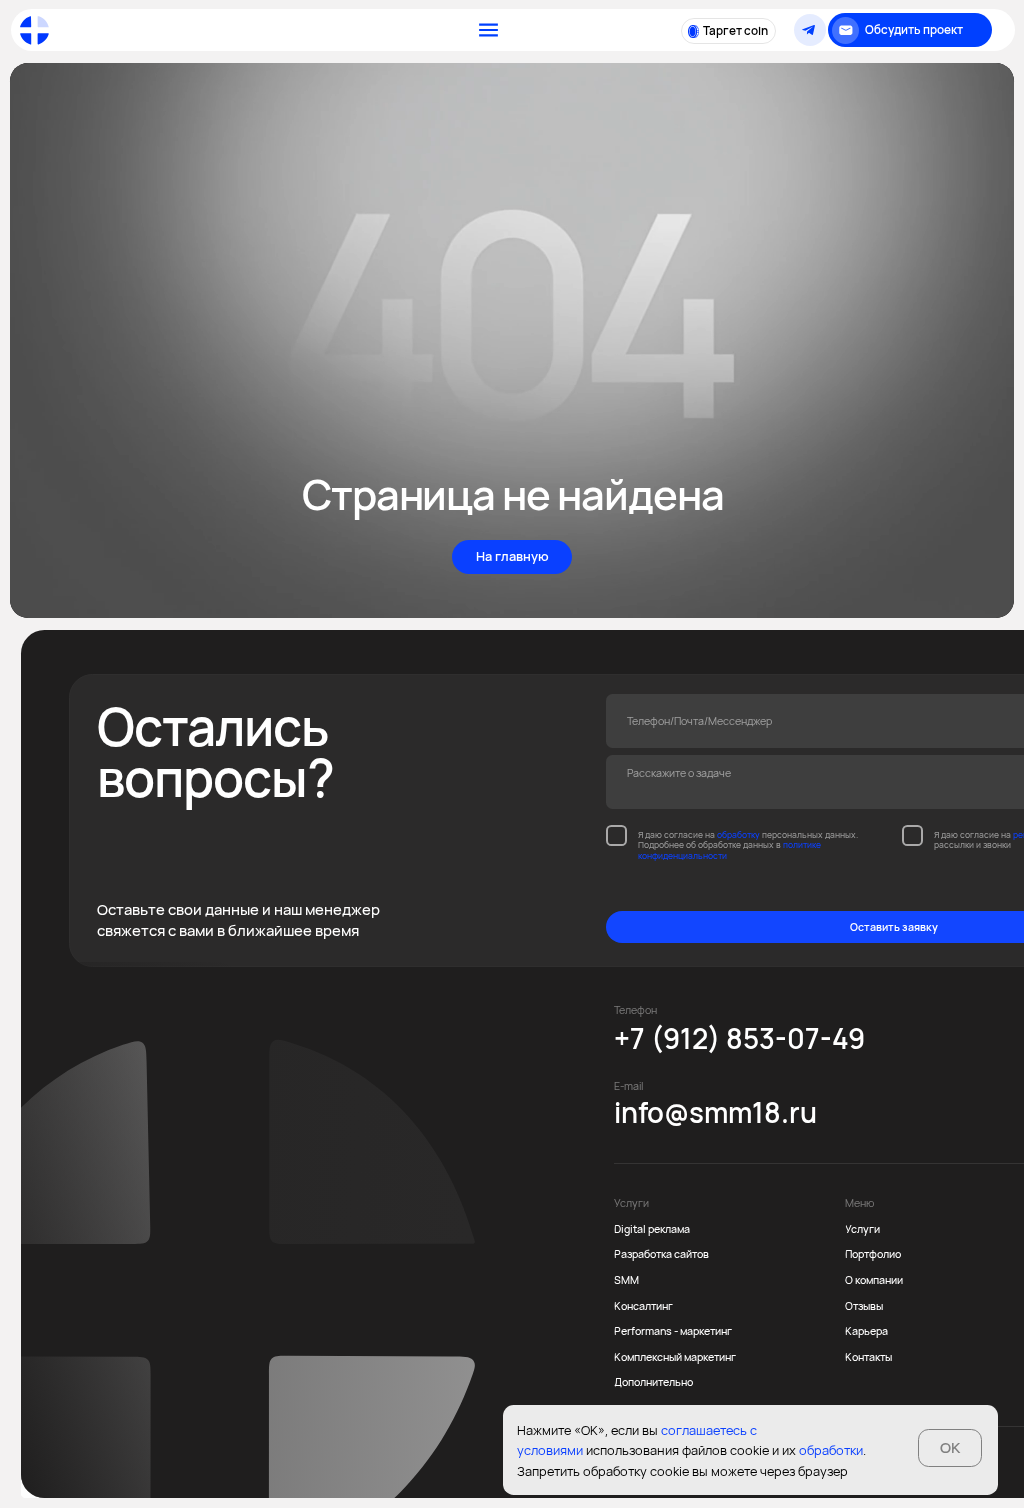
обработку (738, 835)
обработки (831, 1450)
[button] (910, 30)
